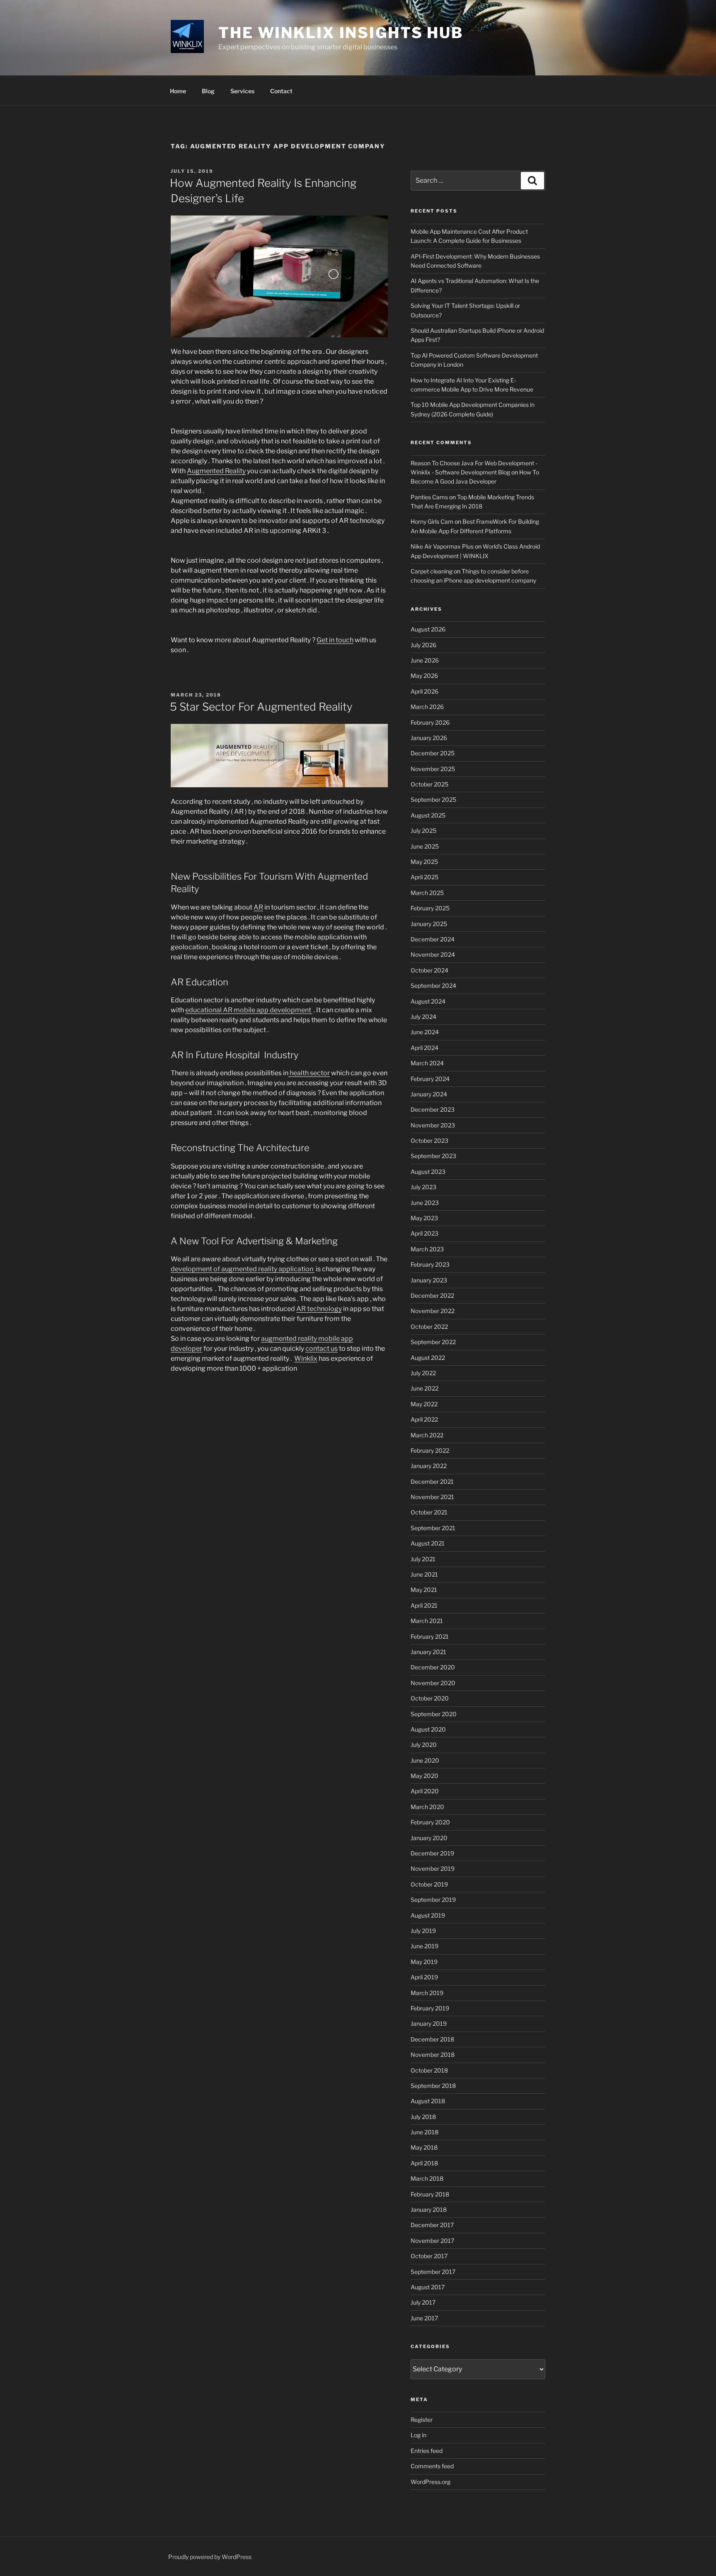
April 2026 (425, 691)
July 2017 (423, 2302)
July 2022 (423, 1373)
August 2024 (428, 1001)
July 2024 (423, 1017)
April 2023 (425, 1233)
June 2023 (425, 1203)
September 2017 (433, 2272)
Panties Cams (429, 497)
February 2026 (430, 722)
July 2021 (423, 1559)
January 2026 (429, 738)
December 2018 (432, 2039)
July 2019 (423, 1931)
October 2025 (429, 784)
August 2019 (428, 1915)
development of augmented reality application (243, 1269)
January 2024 (429, 1094)
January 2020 (429, 1838)
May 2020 (425, 1776)
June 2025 (425, 846)
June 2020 (425, 1760)
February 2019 (430, 2008)
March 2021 (427, 1621)
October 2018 (429, 2070)
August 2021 (428, 1543)
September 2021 (433, 1528)
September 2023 (433, 1156)
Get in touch (335, 640)
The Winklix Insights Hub (341, 33)
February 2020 (430, 1822)
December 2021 (432, 1482)
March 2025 (427, 893)
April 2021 (424, 1605)
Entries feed (427, 2451)
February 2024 (430, 1079)
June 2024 (425, 1032)
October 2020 (430, 1698)
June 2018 (425, 2132)
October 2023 (429, 1140)
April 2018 (424, 2163)
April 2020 (425, 1791)
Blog (208, 91)
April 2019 (424, 1977)
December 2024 (433, 939)
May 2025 (424, 862)
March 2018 (427, 2178)
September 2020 (434, 1714)
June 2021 (424, 1574)
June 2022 (425, 1388)
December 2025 (433, 753)
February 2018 (430, 2194)
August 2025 (428, 815)
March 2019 (427, 1993)
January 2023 (429, 1280)
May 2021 (424, 1590)
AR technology (319, 1309)
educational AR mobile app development (249, 1010)
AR (258, 907)
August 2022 (428, 1358)
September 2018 (433, 2086)
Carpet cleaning (432, 571)
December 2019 (432, 1853)
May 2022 (424, 1404)
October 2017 (429, 2256)
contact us (322, 1348)
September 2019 (433, 1900)
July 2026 (423, 645)
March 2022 (427, 1435)
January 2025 (429, 924)
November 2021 (432, 1497)
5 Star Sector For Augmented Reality (261, 707)
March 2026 (427, 707)
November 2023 (433, 1125)
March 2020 (427, 1807)
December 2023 (433, 1109)
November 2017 (432, 2241)
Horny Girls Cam (432, 521)
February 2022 (430, 1450)
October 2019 (429, 1884)
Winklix (306, 1358)
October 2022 (429, 1327)
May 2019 (424, 1962)
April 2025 (425, 877)
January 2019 (429, 2023)
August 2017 (428, 2287)
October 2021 (429, 1512)
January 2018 (429, 2210)
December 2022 (432, 1295)
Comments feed (432, 2466)
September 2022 (433, 1342)
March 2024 (427, 1063)
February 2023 (430, 1264)
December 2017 (432, 2225)
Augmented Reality (216, 471)
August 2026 (428, 629)
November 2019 (433, 1869)
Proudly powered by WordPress (210, 2557)
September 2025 (433, 799)
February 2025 (430, 908)
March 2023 (427, 1249)
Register (422, 2420)
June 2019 (425, 1946)
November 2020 (433, 1683)
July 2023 (423, 1187)
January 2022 (429, 1466)
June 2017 (424, 2318)
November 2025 (433, 769)
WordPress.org (431, 2482)
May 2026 (424, 676)
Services (242, 91)
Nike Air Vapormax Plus (442, 546)
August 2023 (428, 1172)
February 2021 (430, 1636)
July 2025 (423, 831)
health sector (309, 1073)
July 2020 (424, 1745)
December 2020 (433, 1667)
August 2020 (428, 1729)
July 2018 (423, 2117)
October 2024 (429, 970)
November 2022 (433, 1311)
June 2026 (425, 660)
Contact (281, 91)
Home (178, 91)
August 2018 (428, 2101)
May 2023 (424, 1218)
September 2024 (433, 986)
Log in (418, 2435)
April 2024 (425, 1048)
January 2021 (428, 1652)
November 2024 (433, 954)
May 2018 (424, 2147)
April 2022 (424, 1419)
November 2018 (433, 2055)
